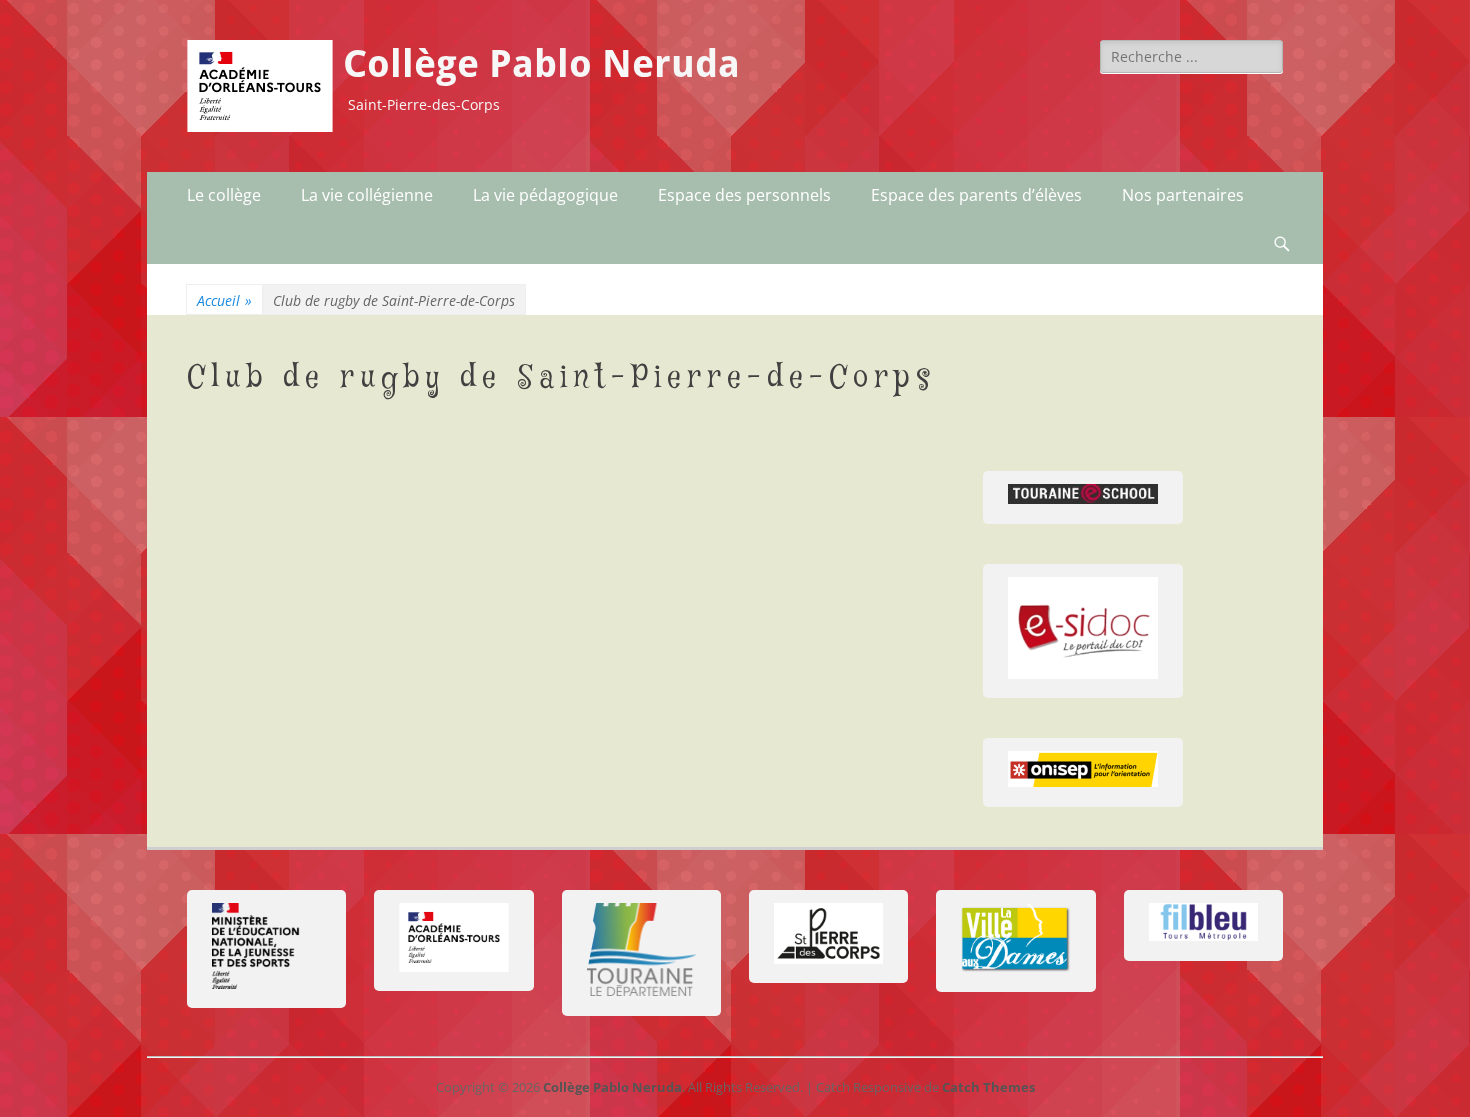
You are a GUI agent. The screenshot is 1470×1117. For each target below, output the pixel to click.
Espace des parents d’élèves (976, 195)
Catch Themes (988, 1087)
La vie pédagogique (545, 195)
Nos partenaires (1183, 195)
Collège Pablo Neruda (541, 64)
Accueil (224, 300)
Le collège (224, 195)
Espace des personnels (744, 195)
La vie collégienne (367, 195)
